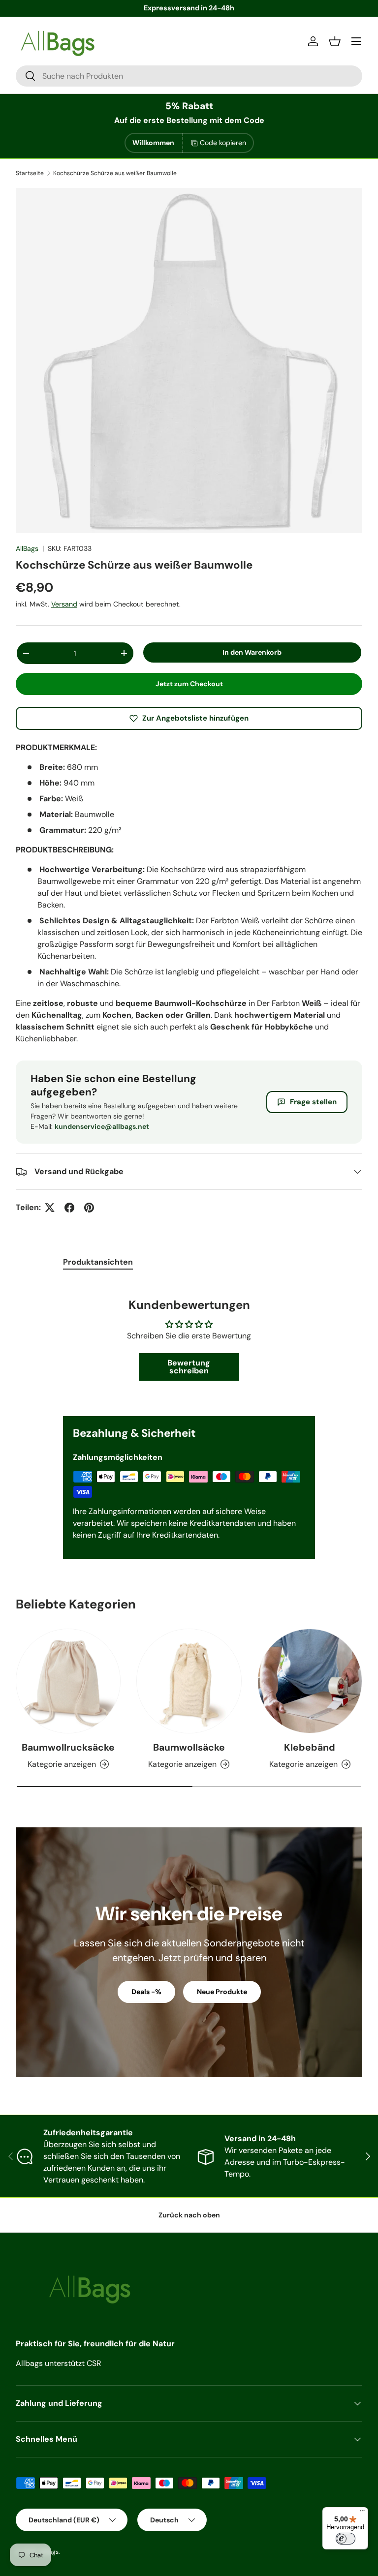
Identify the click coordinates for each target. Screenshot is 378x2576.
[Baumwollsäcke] (189, 1681)
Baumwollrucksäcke (68, 1747)
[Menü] (362, 2513)
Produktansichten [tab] (98, 1262)
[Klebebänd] (310, 1681)
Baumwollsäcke (189, 1747)
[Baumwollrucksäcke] (68, 1681)
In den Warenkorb (252, 652)
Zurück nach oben (189, 2215)
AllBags (27, 548)
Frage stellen (313, 1102)
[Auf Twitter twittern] (50, 1208)
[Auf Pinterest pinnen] (89, 1208)
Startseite (30, 173)
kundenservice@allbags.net (102, 1126)
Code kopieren (223, 143)
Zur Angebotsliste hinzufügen (195, 718)
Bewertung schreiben (189, 1367)
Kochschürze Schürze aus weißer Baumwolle (115, 173)
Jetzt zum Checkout (189, 684)
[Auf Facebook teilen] (69, 1208)
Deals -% (146, 1992)
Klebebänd (310, 1747)
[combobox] (189, 76)
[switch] (346, 2539)
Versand (64, 604)
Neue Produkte (222, 1992)
